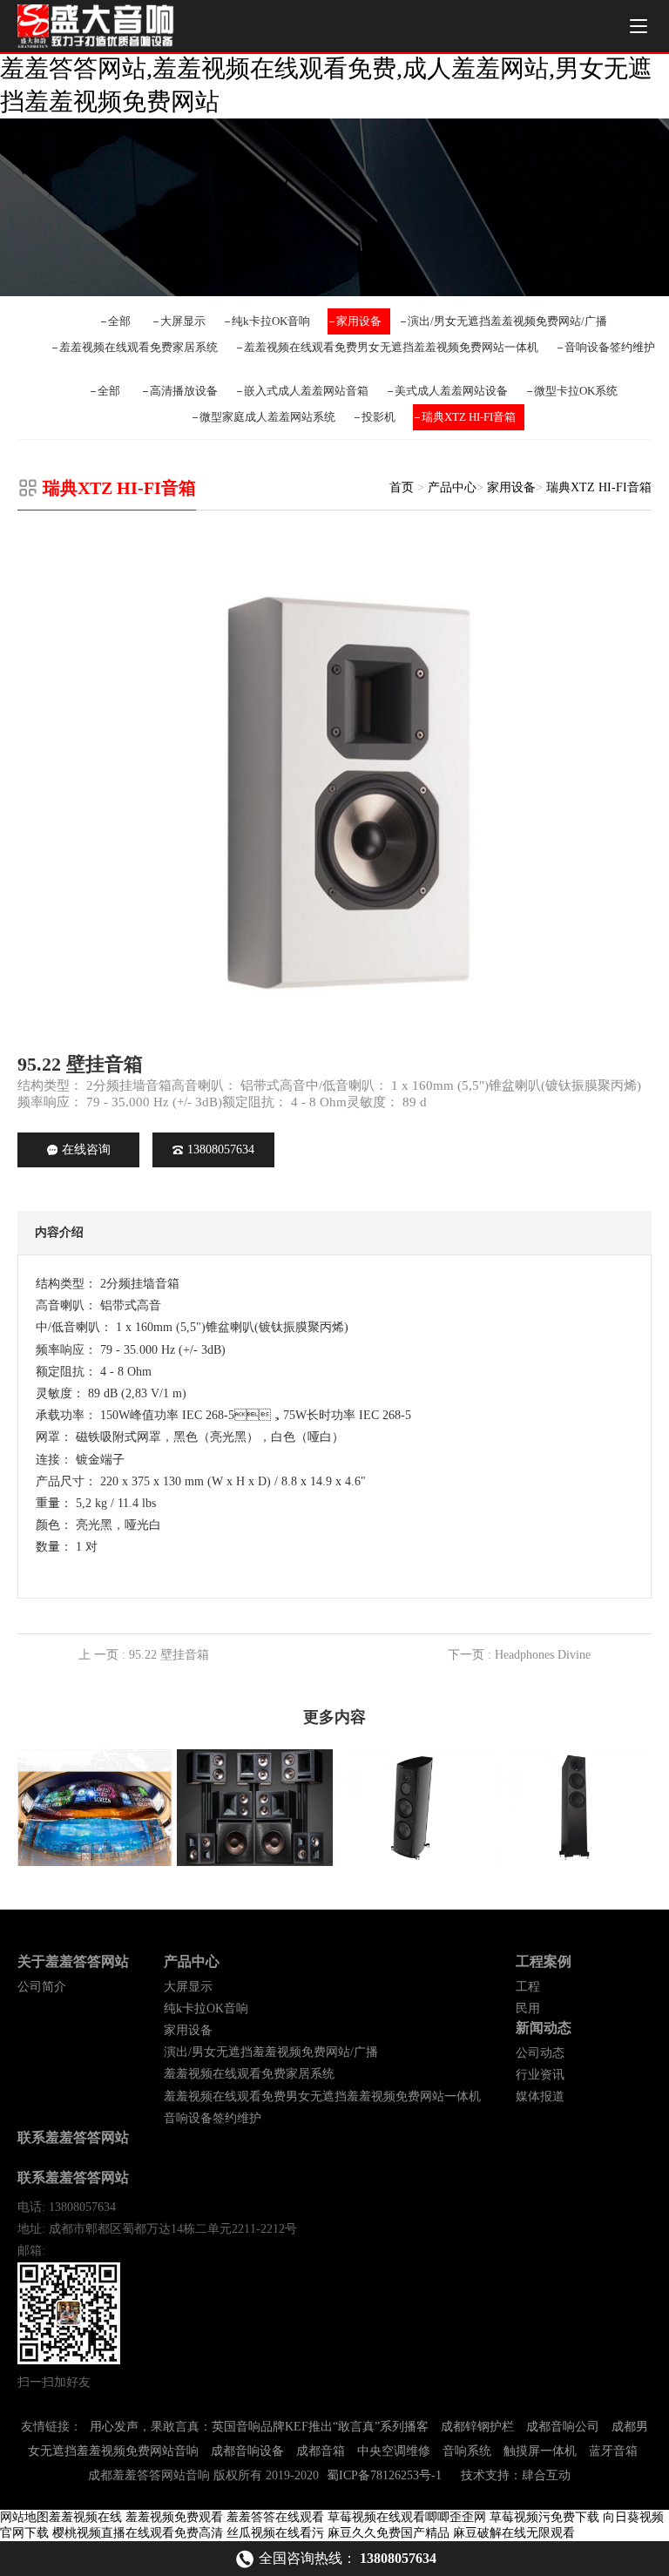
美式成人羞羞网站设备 (451, 391)
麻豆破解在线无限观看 (514, 2533)
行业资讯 (540, 2075)
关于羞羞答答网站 (73, 1961)
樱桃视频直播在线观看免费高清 (138, 2533)
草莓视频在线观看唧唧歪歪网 (407, 2517)
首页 (402, 487)
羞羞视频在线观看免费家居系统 (139, 347)
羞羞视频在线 (85, 2517)
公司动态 (540, 2053)
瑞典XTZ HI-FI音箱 (469, 417)
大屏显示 (183, 321)
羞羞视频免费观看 (174, 2517)
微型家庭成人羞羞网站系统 (267, 417)
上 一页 (144, 1655)
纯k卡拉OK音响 (271, 321)
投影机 (378, 417)
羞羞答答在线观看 (275, 2517)
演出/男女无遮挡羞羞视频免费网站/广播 (507, 321)
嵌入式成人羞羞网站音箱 (306, 391)
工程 (528, 1987)
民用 (528, 2008)
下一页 (519, 1655)
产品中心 (452, 487)
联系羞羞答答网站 (73, 2137)
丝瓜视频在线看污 (275, 2533)
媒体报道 (540, 2096)
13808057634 (221, 1149)
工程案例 (544, 1961)
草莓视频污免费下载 (544, 2517)
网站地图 (24, 2517)
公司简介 (42, 1987)
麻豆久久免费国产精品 (389, 2533)
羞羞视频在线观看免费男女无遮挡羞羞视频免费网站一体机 (391, 347)
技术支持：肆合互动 (516, 2475)
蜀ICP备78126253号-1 (384, 2475)
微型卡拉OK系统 (576, 391)
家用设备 (359, 321)
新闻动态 (544, 2028)
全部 (119, 321)
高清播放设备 (184, 391)
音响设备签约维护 (610, 347)
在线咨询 (86, 1149)
